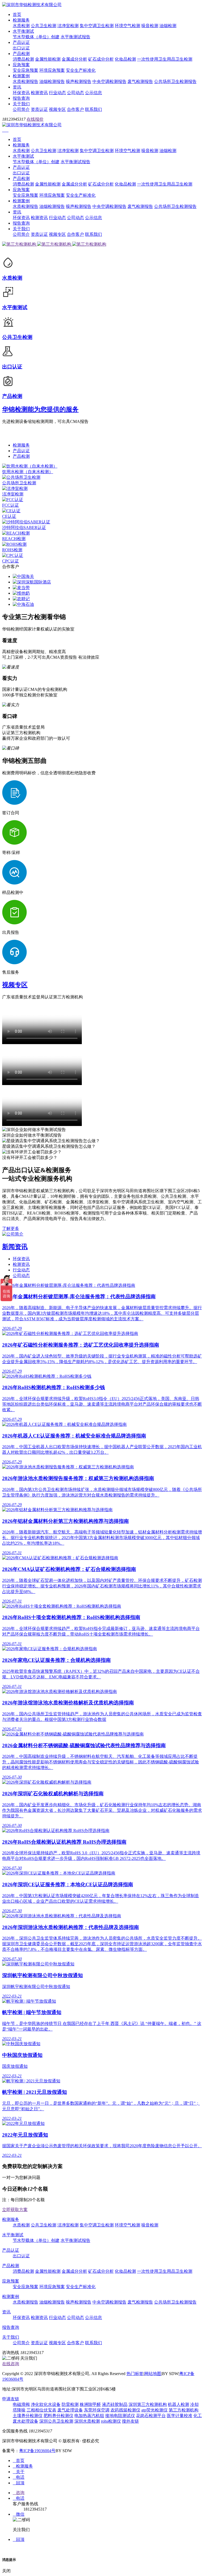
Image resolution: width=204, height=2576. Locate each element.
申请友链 (11, 2399)
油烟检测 (168, 26)
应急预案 (21, 65)
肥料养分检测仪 (58, 2416)
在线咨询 (11, 2364)
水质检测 (21, 26)
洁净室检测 (68, 26)
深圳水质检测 (87, 2421)
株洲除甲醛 (90, 2404)
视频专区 (57, 109)
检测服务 (21, 20)
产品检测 (21, 54)
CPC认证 (10, 561)
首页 (17, 14)
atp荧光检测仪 (154, 2410)
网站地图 (153, 2374)
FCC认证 (10, 505)
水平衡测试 (23, 31)
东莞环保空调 (97, 2410)
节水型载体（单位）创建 (36, 37)
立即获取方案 (15, 2210)
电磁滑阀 (21, 2404)
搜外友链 (130, 2421)
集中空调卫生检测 (97, 26)
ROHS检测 (12, 550)
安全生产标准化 (81, 70)
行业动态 (57, 93)
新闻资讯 (15, 1247)
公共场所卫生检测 (19, 483)
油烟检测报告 (52, 81)
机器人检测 (178, 2404)
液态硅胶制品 (115, 2404)
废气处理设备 (70, 2410)
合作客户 (75, 109)
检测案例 (21, 76)
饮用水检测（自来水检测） (28, 472)
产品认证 (21, 42)
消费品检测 (23, 59)
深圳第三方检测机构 (148, 2404)
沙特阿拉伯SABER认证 (24, 528)
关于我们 (21, 104)
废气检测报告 (140, 81)
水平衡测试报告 (75, 37)
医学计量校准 (180, 2416)
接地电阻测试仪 (120, 2416)
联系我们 (93, 109)
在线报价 (35, 119)
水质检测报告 (25, 81)
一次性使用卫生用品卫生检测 (165, 59)
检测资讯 (39, 93)
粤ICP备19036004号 (37, 2451)
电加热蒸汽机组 (89, 2416)
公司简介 (21, 109)
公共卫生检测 (44, 26)
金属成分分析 (74, 59)
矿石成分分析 (101, 59)
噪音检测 (150, 26)
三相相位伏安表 (41, 2410)
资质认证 (39, 109)
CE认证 (9, 516)
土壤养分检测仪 (28, 2416)
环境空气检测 (127, 26)
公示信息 (93, 93)
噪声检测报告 (79, 81)
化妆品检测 (125, 59)
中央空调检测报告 (109, 81)
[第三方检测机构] (20, 244)
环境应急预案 (52, 70)
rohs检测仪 (111, 2421)
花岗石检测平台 (151, 2416)
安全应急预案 (25, 70)
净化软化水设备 (46, 2404)
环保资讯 (21, 93)
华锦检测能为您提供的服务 (40, 409)
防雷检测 (70, 2404)
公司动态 (75, 93)
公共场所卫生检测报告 (175, 81)
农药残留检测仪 (125, 2410)
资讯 (17, 87)
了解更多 (11, 1228)
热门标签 (135, 2374)
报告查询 (21, 98)
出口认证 (21, 48)
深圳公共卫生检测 (56, 2421)
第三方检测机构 (184, 2410)
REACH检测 (14, 539)
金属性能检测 (48, 59)
